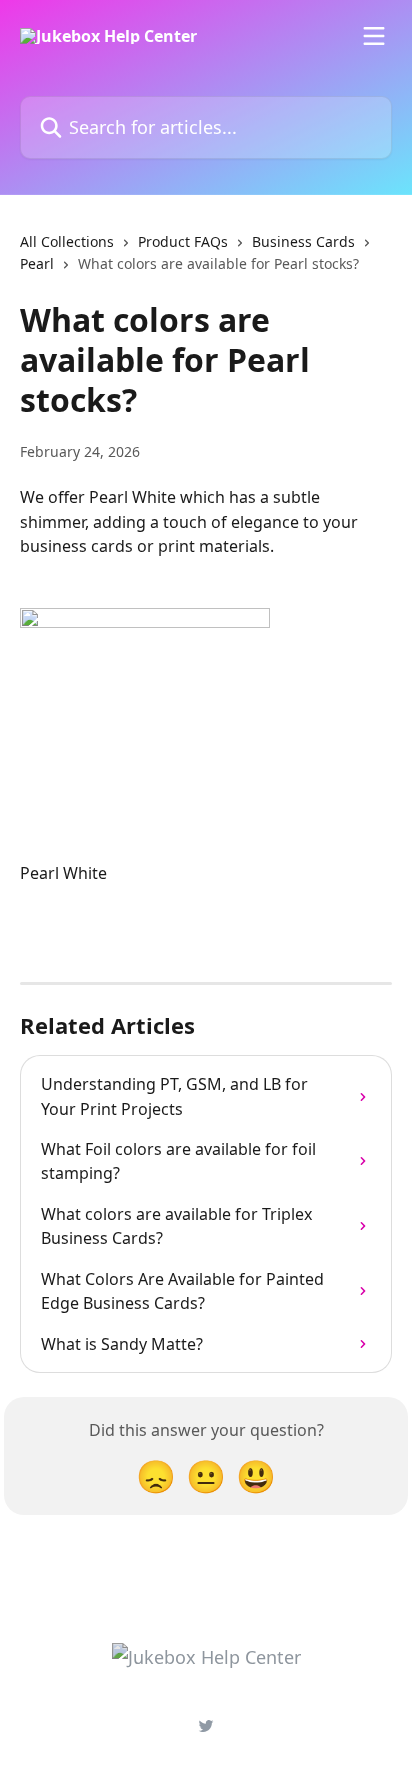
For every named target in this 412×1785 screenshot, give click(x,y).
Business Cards (303, 241)
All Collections (67, 241)
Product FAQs (183, 241)
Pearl (37, 263)
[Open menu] (374, 36)
